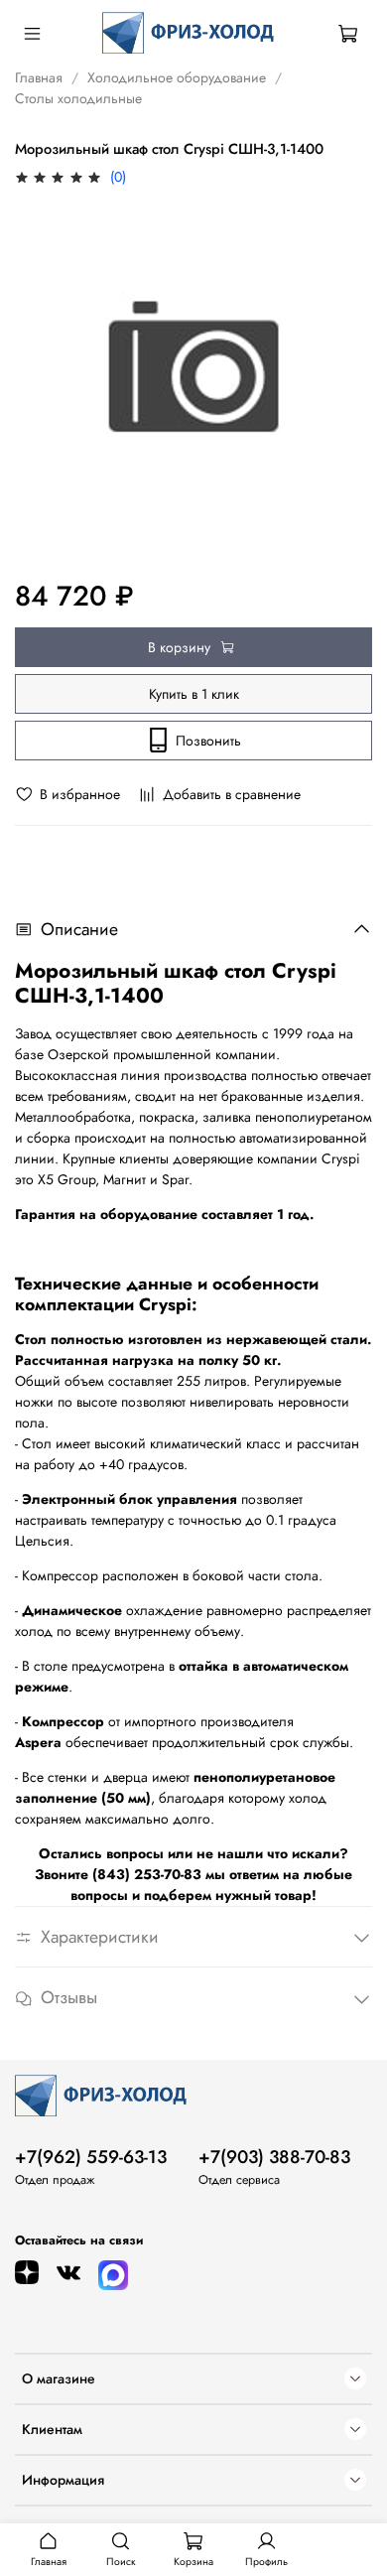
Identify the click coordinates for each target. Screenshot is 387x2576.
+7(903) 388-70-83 (274, 2157)
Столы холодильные (78, 98)
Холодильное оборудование (177, 77)
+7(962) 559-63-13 (91, 2157)
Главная (39, 77)
